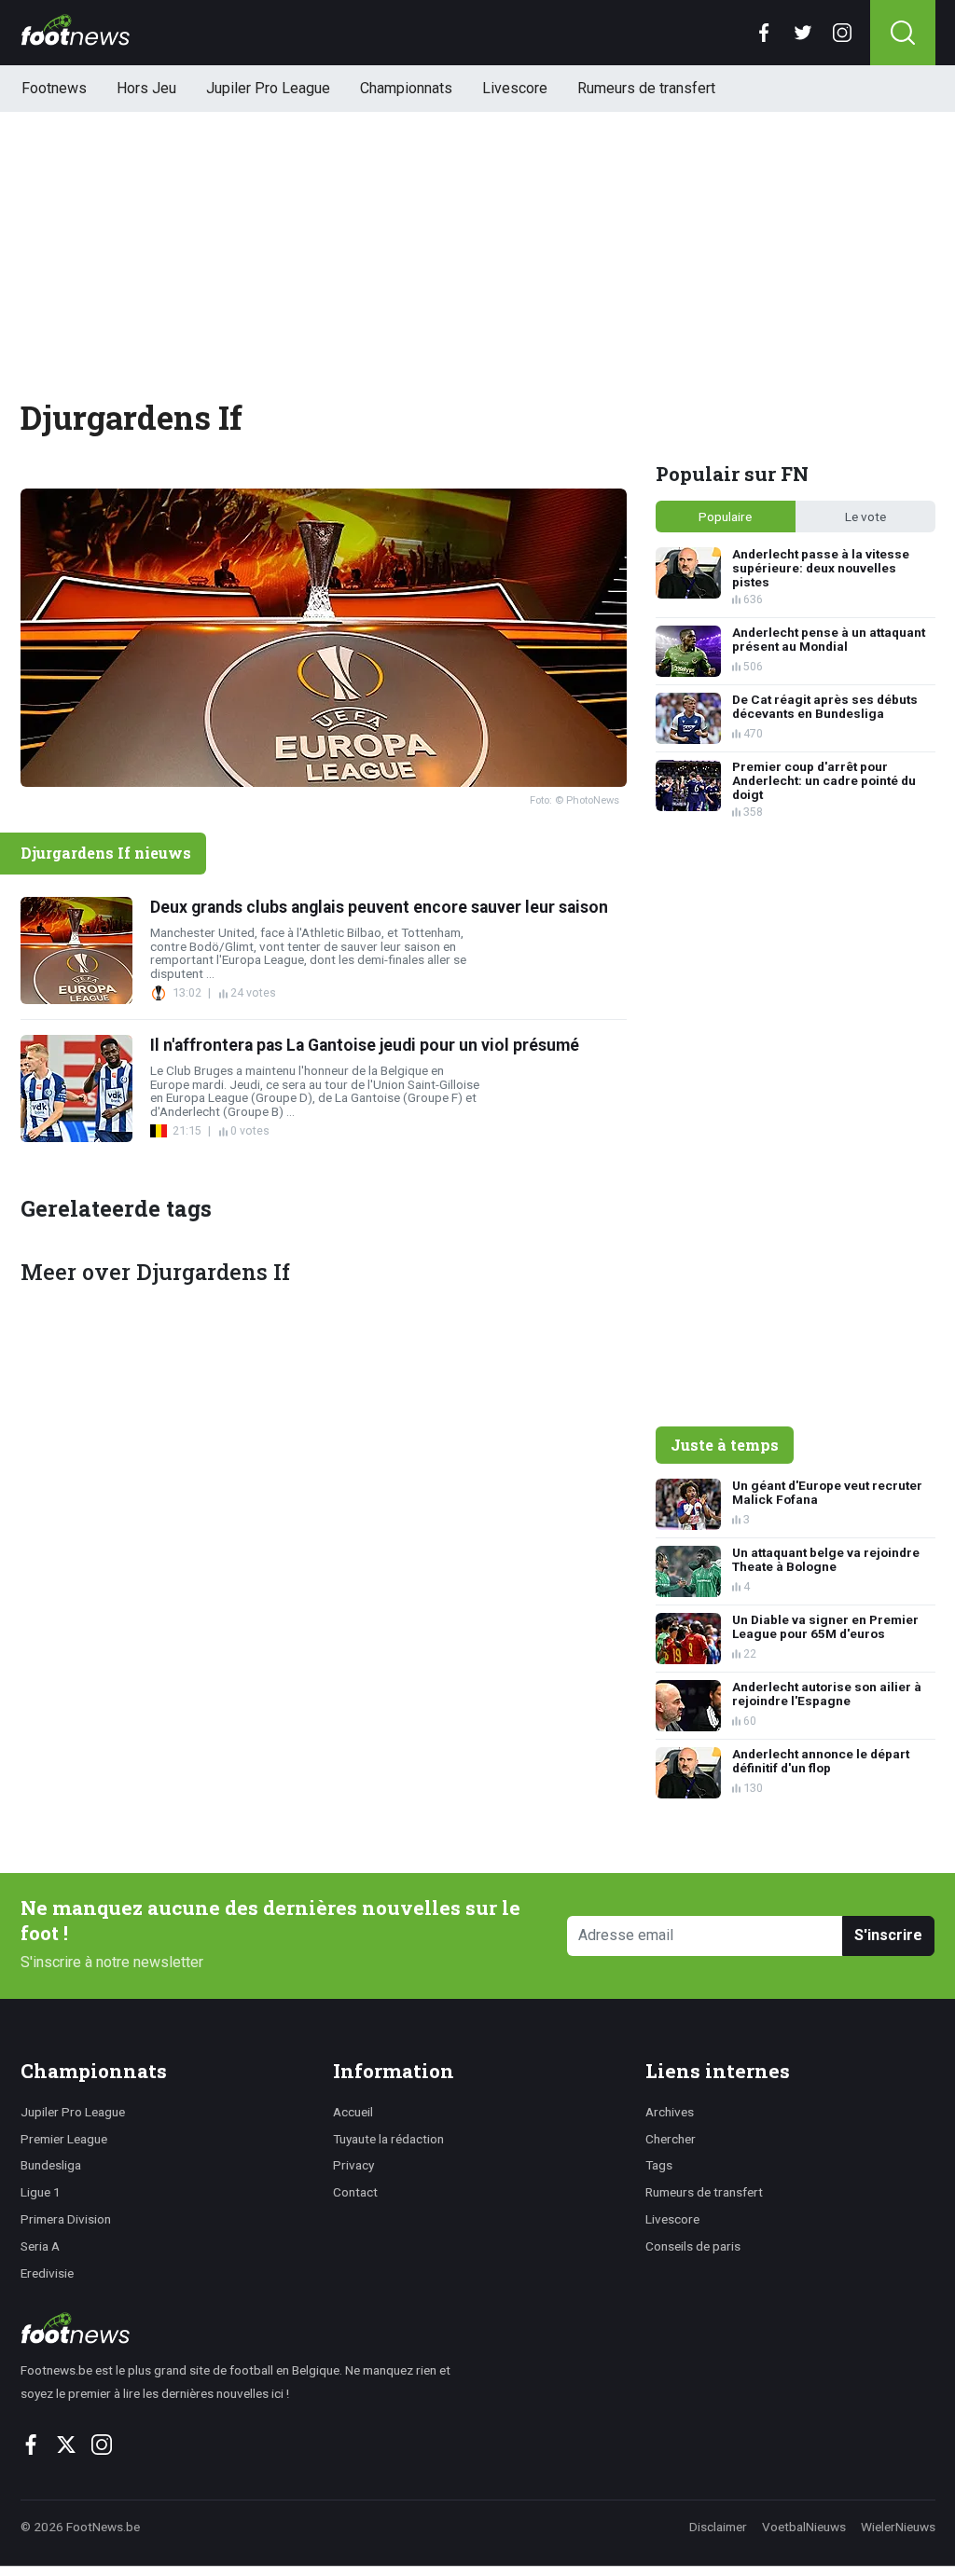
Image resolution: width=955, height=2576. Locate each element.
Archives (670, 2112)
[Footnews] (244, 2328)
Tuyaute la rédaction (388, 2139)
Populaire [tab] (725, 517)
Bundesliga (51, 2165)
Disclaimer (718, 2527)
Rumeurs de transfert (646, 88)
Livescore (515, 88)
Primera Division (66, 2219)
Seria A (40, 2246)
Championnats (406, 88)
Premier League (64, 2139)
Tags (659, 2165)
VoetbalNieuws (804, 2527)
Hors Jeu (146, 88)
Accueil (353, 2112)
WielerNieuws (898, 2527)
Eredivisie (47, 2273)
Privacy (353, 2165)
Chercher (671, 2139)
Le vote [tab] (865, 517)
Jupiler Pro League (268, 88)
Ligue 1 (41, 2192)
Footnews (54, 88)
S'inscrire (888, 1935)
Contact (355, 2192)
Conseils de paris (693, 2246)
